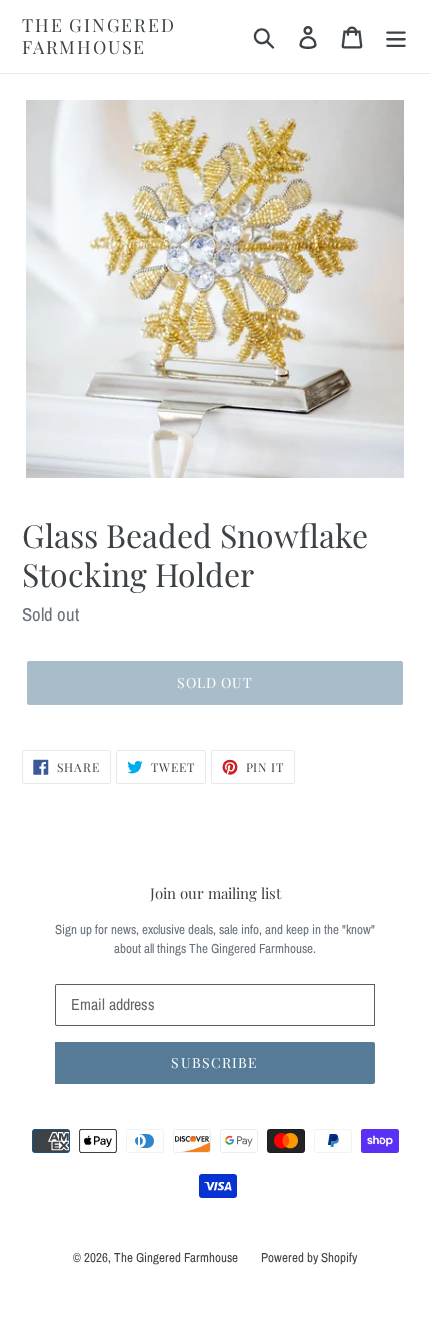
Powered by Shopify (309, 1257)
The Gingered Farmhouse (99, 36)
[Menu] (396, 36)
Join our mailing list (215, 893)
